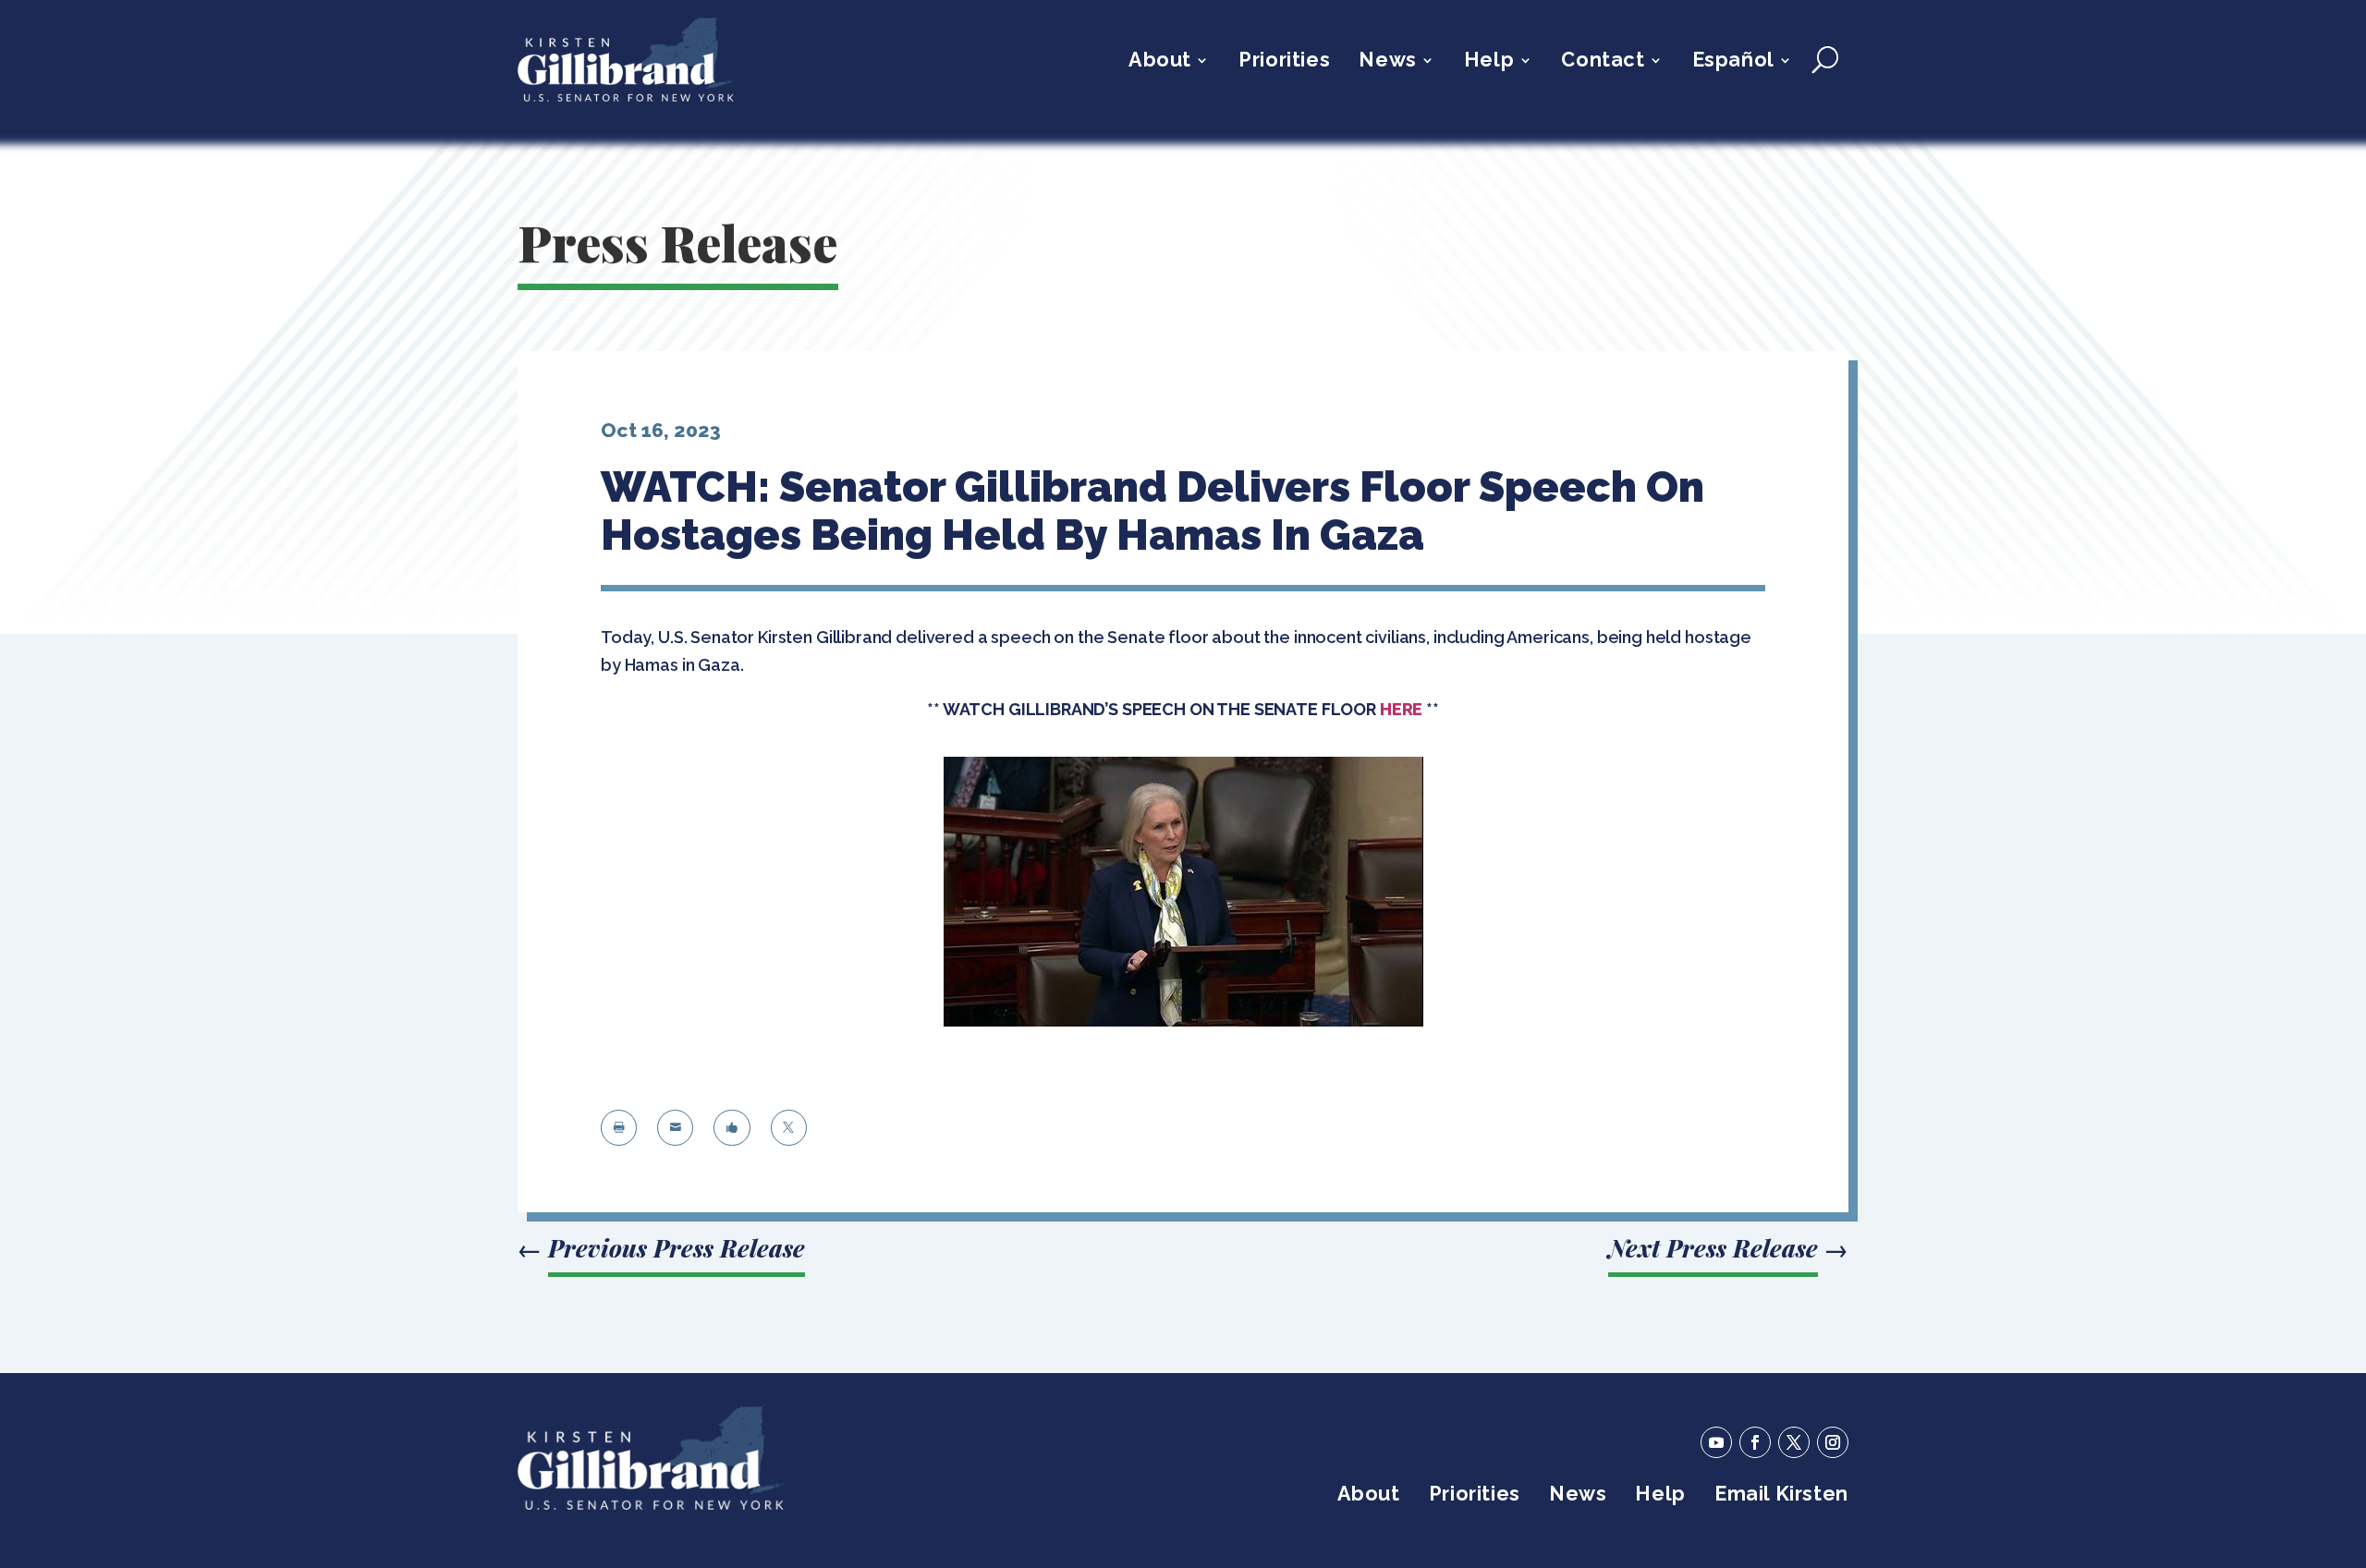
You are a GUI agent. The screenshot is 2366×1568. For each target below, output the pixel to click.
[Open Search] (1825, 60)
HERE (1401, 709)
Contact (1603, 62)
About (1160, 62)
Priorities (1284, 62)
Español (1733, 62)
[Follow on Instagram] (1833, 1442)
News (1387, 62)
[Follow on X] (1794, 1442)
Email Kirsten (1781, 1496)
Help (1489, 62)
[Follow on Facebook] (1755, 1442)
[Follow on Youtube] (1716, 1442)
